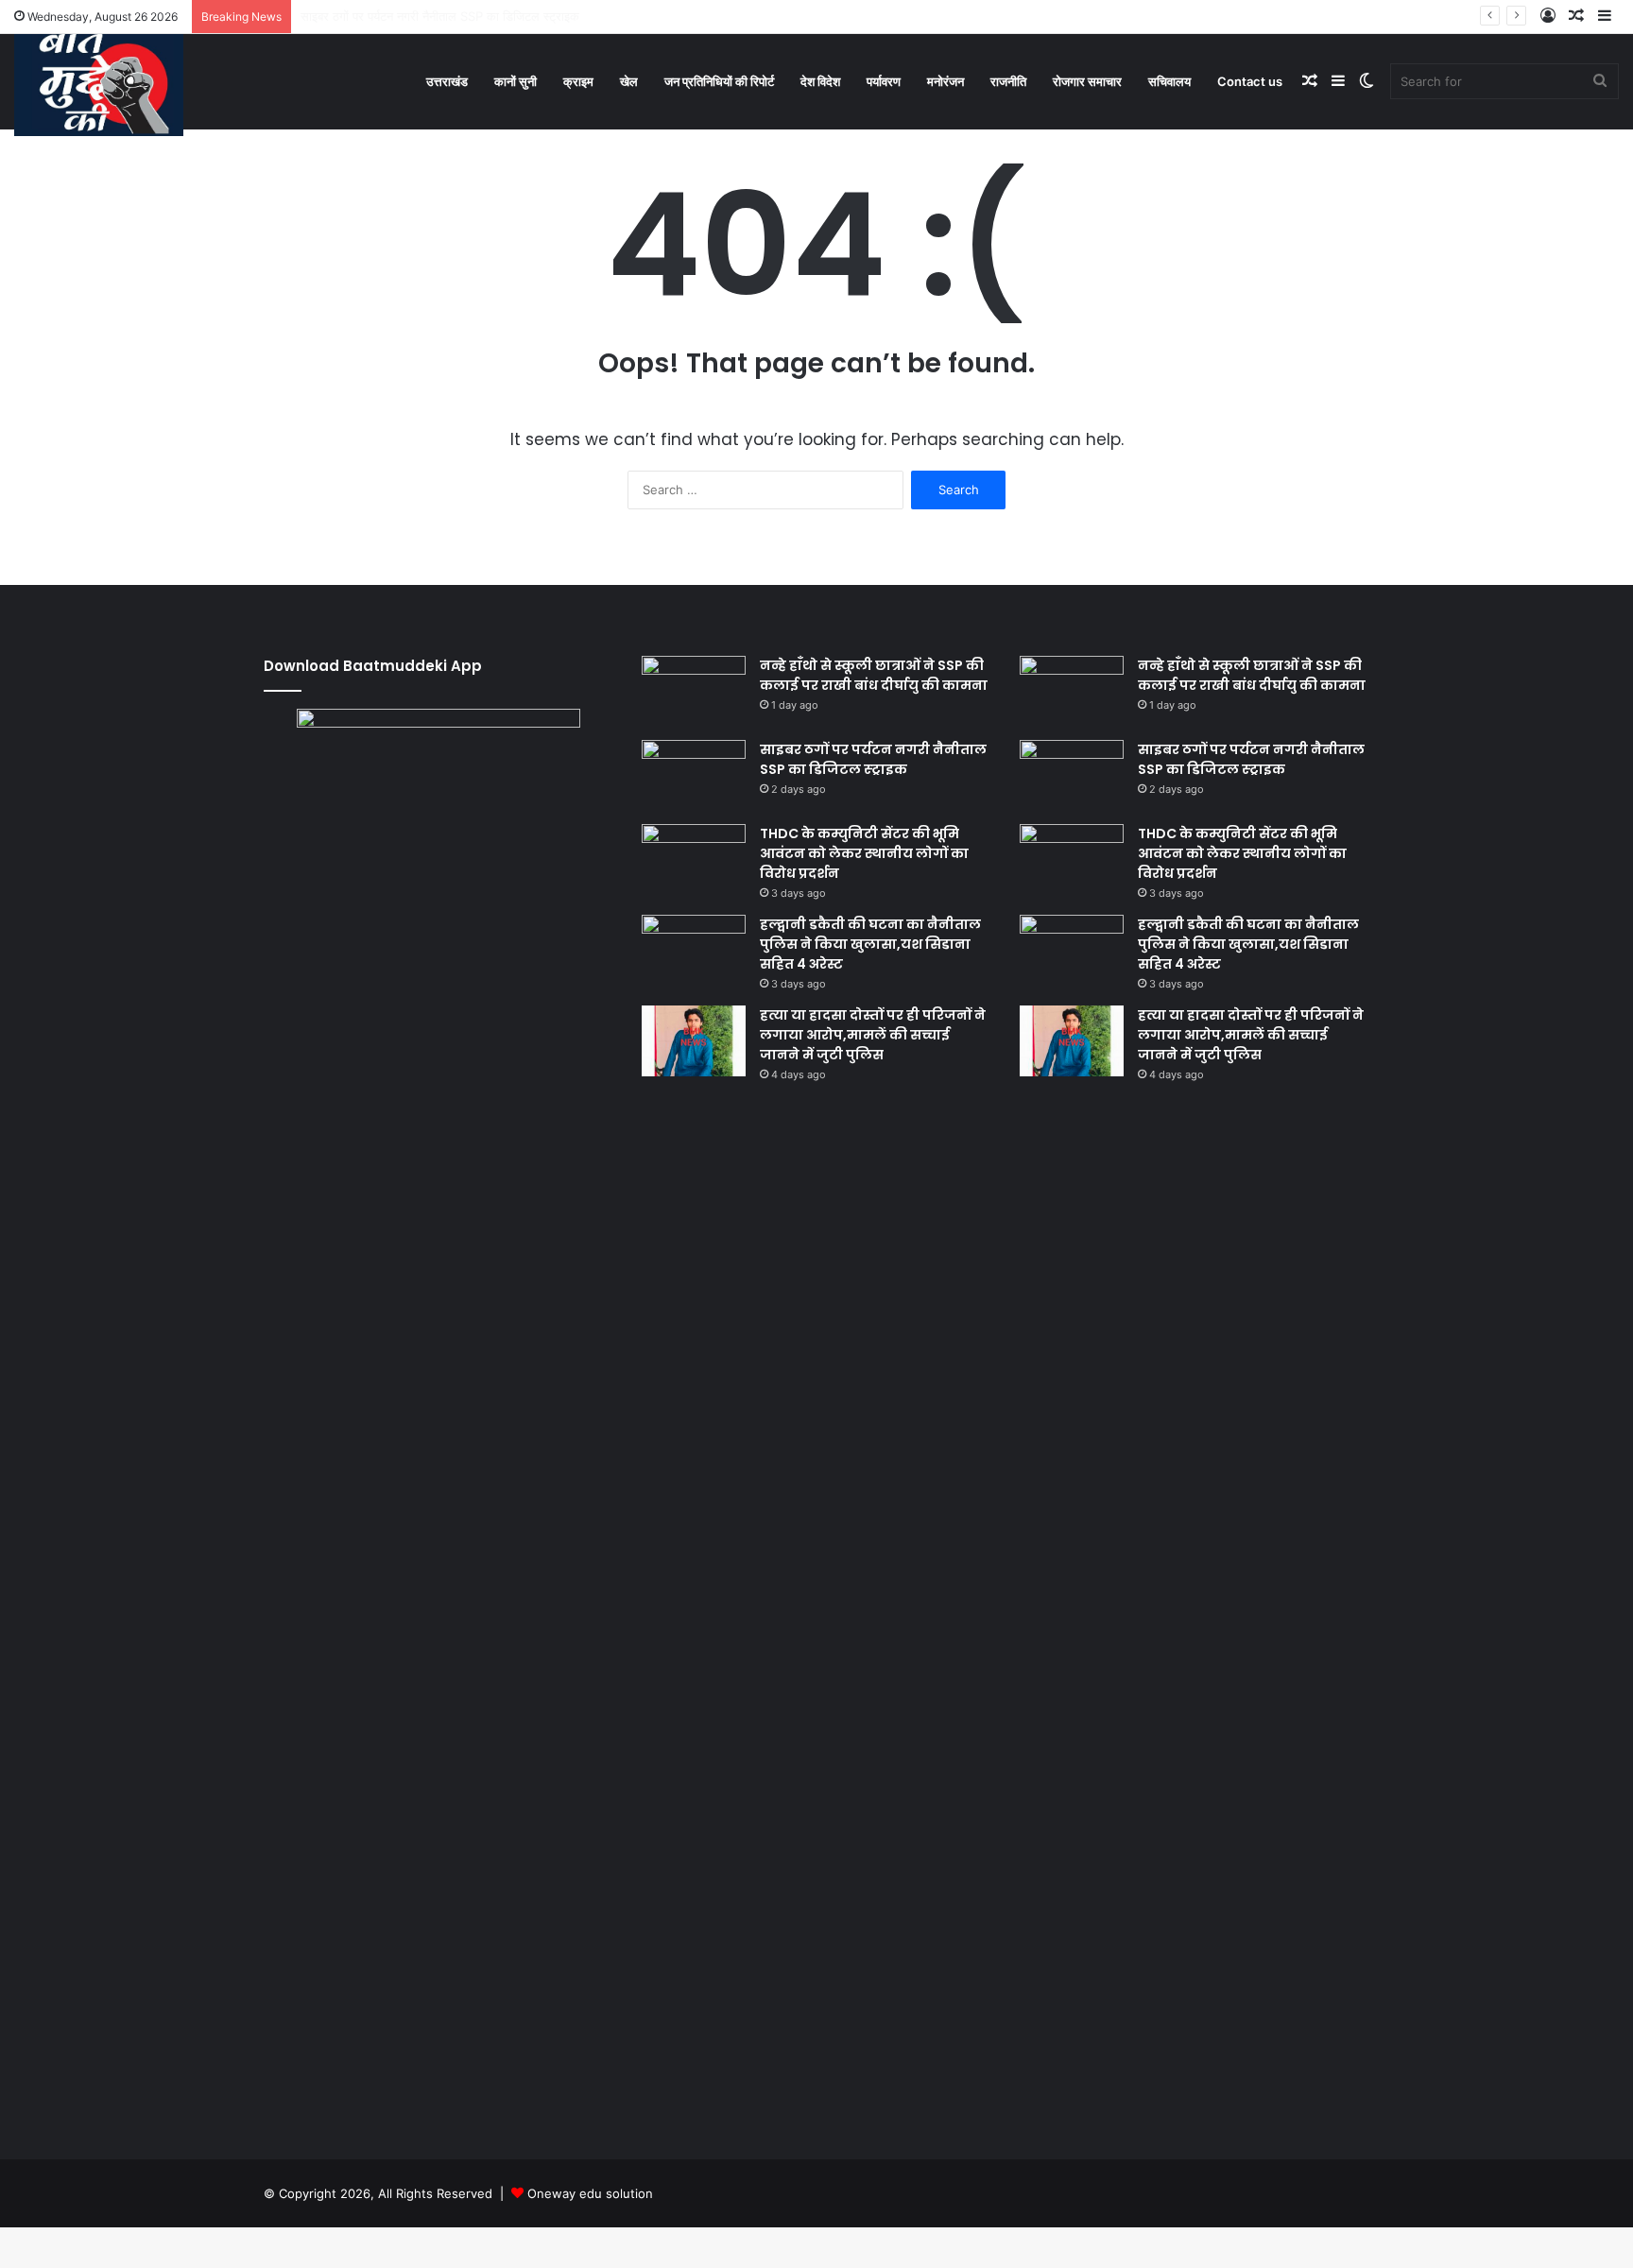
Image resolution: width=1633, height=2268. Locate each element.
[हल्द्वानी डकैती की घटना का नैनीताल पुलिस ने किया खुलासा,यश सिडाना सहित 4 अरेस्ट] (694, 950)
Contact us (1250, 81)
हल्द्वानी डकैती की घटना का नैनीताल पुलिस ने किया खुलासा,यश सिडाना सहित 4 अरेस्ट (870, 944)
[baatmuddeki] (99, 79)
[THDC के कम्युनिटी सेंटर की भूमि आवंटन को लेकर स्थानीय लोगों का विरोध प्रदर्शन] (694, 859)
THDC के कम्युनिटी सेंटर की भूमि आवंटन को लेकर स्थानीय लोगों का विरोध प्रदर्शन (864, 853)
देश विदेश (820, 81)
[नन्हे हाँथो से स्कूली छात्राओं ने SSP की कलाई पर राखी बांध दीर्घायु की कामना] (694, 691)
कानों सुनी (516, 81)
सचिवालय (1169, 81)
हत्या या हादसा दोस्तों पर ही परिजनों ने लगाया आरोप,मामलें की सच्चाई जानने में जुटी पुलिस (873, 1035)
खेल (629, 81)
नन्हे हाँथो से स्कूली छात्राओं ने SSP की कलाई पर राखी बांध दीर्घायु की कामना (874, 675)
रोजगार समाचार (1087, 81)
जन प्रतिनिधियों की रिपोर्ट (719, 81)
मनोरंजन (945, 81)
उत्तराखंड (447, 81)
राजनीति (1008, 81)
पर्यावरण (884, 81)
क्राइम (578, 81)
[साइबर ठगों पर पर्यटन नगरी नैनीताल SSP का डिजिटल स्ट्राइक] (694, 775)
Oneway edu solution (590, 2193)
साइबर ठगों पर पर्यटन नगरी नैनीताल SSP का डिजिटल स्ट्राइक (873, 759)
